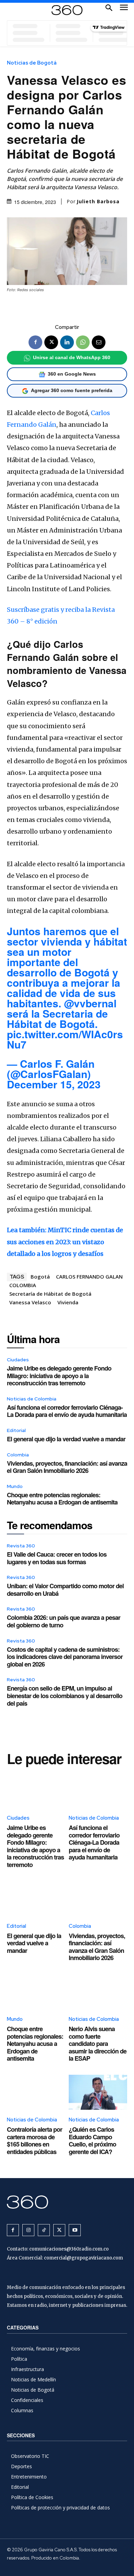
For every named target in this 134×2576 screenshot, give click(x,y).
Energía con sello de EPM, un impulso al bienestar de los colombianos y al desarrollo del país (65, 1696)
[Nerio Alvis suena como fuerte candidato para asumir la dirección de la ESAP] (98, 1992)
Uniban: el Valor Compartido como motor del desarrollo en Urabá (65, 1590)
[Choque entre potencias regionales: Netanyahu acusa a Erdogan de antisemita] (36, 1992)
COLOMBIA (23, 1285)
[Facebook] (35, 342)
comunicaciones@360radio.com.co (69, 2249)
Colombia (18, 1455)
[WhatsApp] (83, 342)
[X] (51, 342)
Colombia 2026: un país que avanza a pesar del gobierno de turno (64, 1621)
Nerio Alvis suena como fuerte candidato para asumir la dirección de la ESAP (98, 2043)
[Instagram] (28, 2230)
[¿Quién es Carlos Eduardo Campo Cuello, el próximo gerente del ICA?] (98, 2092)
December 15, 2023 (54, 1084)
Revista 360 (21, 1546)
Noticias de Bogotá (32, 63)
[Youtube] (75, 2230)
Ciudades (18, 1360)
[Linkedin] (67, 342)
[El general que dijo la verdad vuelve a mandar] (36, 1899)
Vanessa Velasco (30, 1302)
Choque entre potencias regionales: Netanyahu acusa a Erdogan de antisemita (62, 1499)
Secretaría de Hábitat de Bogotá (50, 1294)
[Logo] (67, 10)
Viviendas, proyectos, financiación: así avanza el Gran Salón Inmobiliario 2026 (67, 1467)
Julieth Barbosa (98, 202)
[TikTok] (44, 2230)
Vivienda (68, 1302)
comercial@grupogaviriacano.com (83, 2258)
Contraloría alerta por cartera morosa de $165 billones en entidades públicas (35, 2140)
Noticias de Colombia (32, 1399)
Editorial (16, 1430)
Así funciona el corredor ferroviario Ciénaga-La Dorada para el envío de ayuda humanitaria (67, 1411)
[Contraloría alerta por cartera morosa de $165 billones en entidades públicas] (36, 2092)
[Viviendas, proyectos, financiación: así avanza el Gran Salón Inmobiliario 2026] (98, 1899)
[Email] (99, 342)
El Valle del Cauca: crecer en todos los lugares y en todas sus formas (57, 1558)
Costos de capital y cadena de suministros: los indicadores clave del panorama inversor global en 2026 (65, 1657)
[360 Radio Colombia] (67, 2202)
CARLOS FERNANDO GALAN (89, 1276)
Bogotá (40, 1276)
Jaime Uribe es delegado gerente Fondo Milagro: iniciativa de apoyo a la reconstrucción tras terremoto (59, 1376)
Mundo (15, 1486)
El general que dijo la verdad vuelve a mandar (66, 1439)
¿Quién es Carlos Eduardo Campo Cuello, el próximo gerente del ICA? (92, 2140)
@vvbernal (90, 1003)
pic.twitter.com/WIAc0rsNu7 (65, 1039)
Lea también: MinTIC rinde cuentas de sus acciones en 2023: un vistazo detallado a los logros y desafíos (65, 1242)
